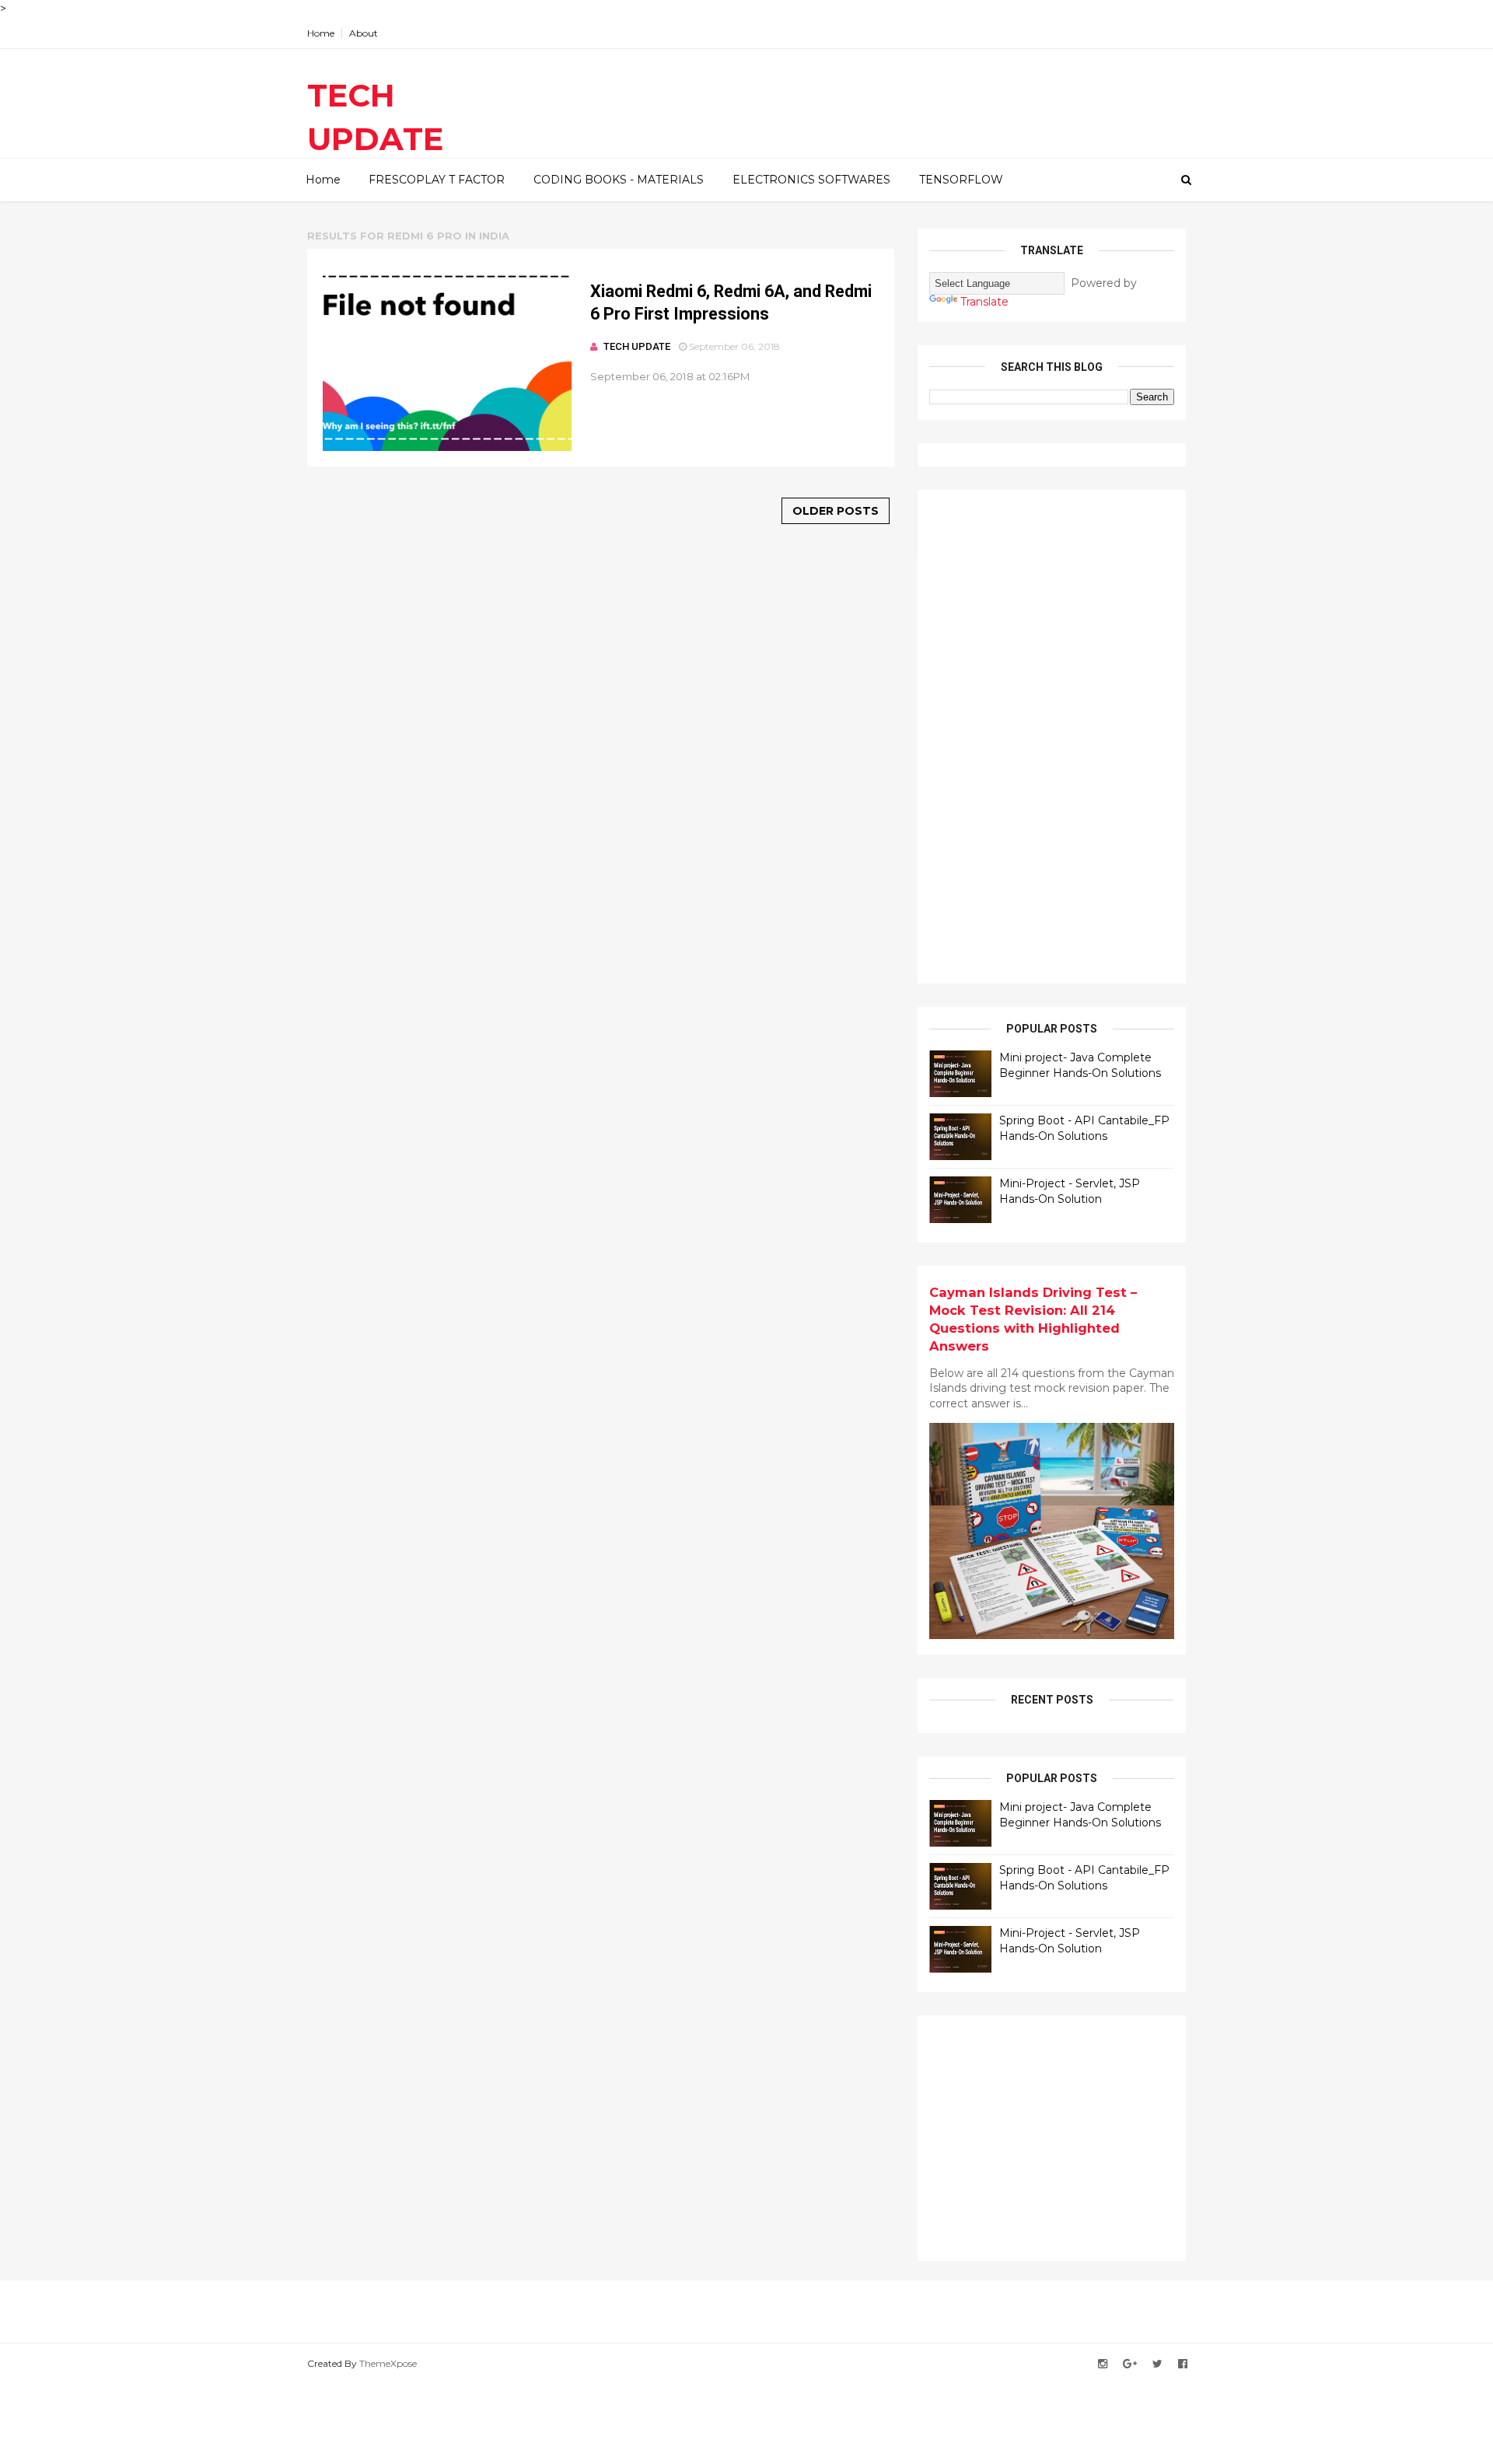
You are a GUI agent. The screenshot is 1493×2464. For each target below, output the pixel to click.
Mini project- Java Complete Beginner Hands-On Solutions (1080, 1065)
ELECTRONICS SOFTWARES (811, 180)
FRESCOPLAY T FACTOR (437, 180)
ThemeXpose (388, 2363)
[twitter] (1157, 2364)
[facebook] (1183, 2364)
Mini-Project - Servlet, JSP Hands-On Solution (1070, 1191)
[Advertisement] (1046, 735)
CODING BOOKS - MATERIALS (619, 180)
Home (321, 33)
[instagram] (1103, 2364)
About (364, 33)
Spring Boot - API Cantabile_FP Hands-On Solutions (1084, 1128)
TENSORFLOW (961, 180)
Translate (984, 302)
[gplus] (1130, 2364)
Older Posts (836, 511)
